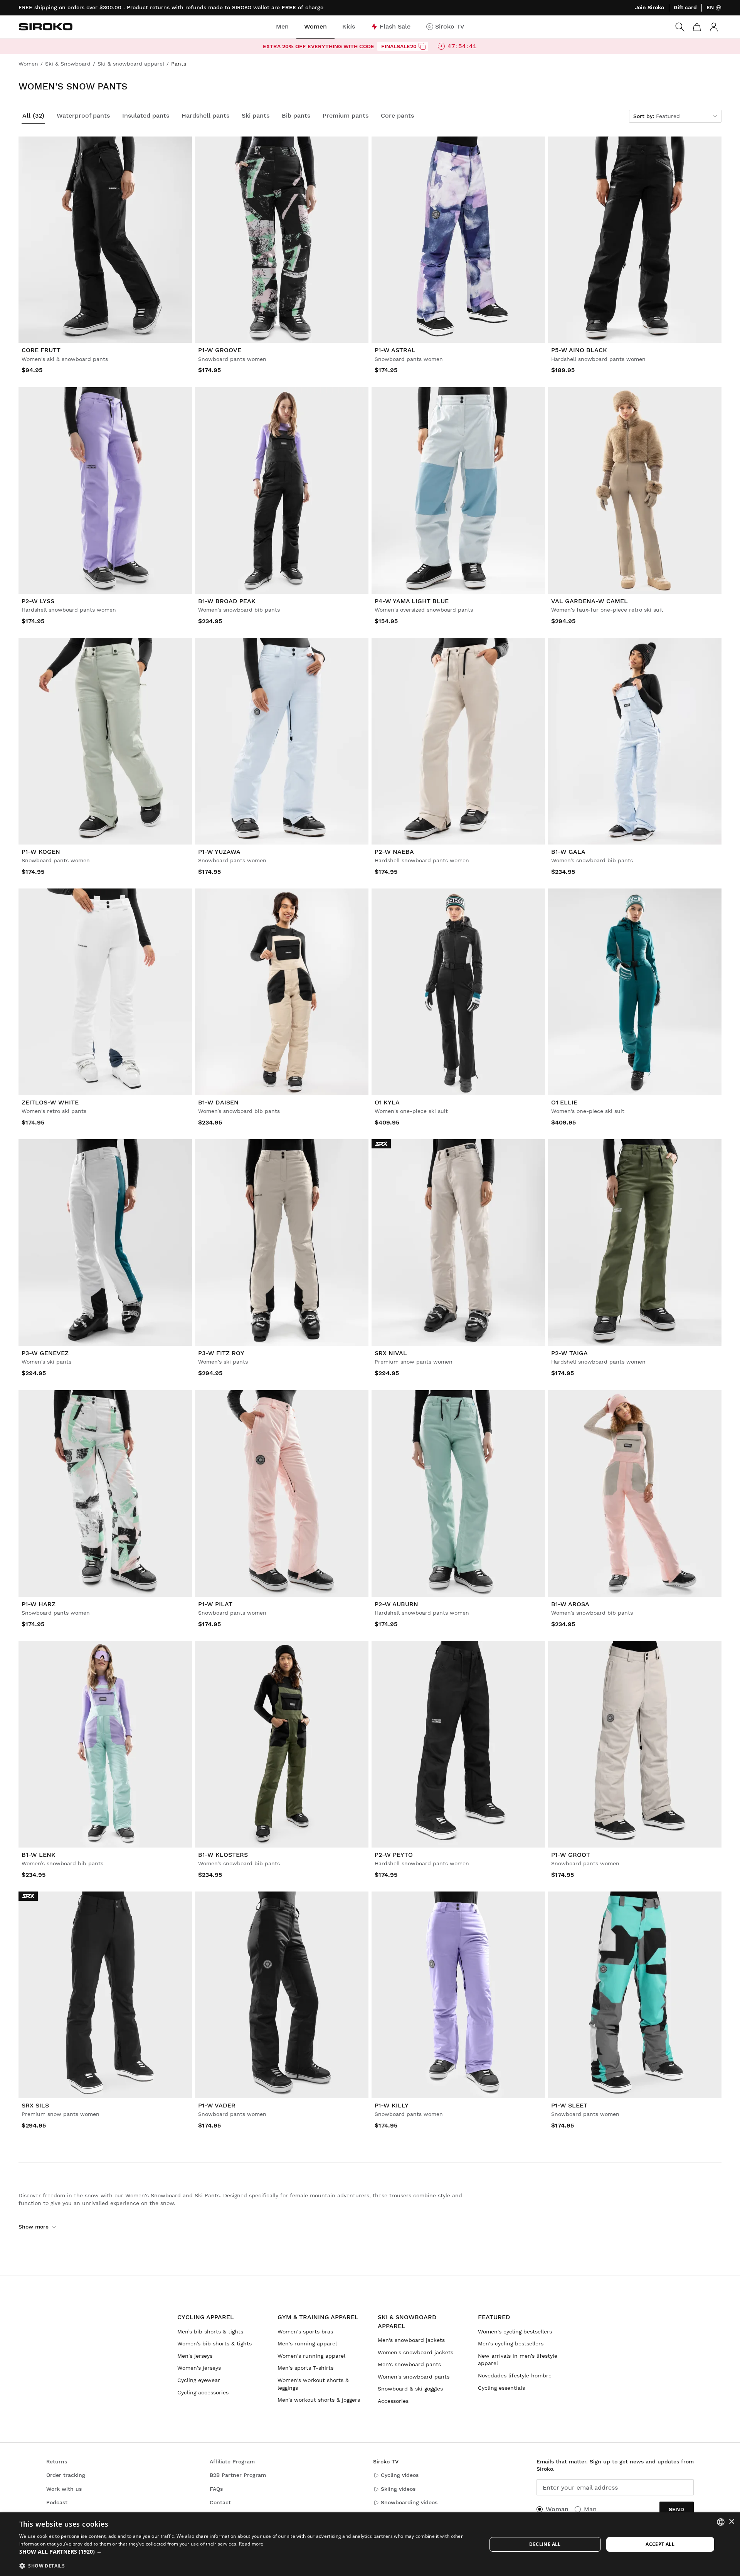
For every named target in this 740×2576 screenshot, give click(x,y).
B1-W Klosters (223, 1855)
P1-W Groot (571, 1855)
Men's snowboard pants (409, 2364)
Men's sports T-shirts (305, 2368)
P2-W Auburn (396, 1604)
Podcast (57, 2502)
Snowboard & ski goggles (410, 2389)
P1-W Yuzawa (219, 852)
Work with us (64, 2489)
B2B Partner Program (238, 2475)
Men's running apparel (307, 2343)
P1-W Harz (39, 1604)
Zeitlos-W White (50, 1102)
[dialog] (370, 2544)
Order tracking (66, 2475)
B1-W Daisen (218, 1102)
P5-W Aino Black (579, 350)
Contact (220, 2502)
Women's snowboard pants (414, 2377)
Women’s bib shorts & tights (214, 2343)
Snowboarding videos (409, 2502)
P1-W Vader (217, 2105)
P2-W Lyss (38, 601)
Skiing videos (398, 2489)
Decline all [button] (545, 2544)
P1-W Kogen (41, 852)
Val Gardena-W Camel (589, 601)
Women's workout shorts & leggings (313, 2384)
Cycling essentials (501, 2388)
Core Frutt (41, 350)
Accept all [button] (660, 2544)
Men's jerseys (195, 2356)
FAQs (216, 2489)
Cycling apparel (206, 2317)
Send (677, 2509)
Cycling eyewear (199, 2380)
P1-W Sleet (569, 2105)
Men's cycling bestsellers (511, 2343)
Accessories (393, 2401)
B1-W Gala (568, 852)
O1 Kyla (387, 1102)
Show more (34, 2227)
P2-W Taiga (569, 1353)
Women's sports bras (305, 2332)
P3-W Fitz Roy (221, 1353)
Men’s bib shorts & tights (210, 2332)
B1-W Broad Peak (227, 601)
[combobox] (721, 2522)
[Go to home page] (45, 27)
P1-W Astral (395, 350)
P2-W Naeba (394, 852)
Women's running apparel (311, 2356)
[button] (246, 2552)
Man (590, 2509)
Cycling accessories (203, 2392)
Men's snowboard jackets (411, 2340)
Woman (557, 2509)
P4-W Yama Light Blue (412, 601)
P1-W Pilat (215, 1604)
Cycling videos (400, 2475)
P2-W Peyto (394, 1855)
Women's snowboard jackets (415, 2352)
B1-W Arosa (570, 1604)
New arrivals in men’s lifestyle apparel (518, 2360)
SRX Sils (35, 2105)
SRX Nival (391, 1353)
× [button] (731, 2522)
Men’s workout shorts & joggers (319, 2400)
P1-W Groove (220, 350)
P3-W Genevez (45, 1353)
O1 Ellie (564, 1102)
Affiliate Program (232, 2461)
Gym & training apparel (318, 2317)
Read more (251, 2544)
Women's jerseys (199, 2368)
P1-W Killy (392, 2105)
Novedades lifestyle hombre (515, 2375)
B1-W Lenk (39, 1855)
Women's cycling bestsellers (515, 2332)
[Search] (680, 27)
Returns (57, 2461)
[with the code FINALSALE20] (422, 46)
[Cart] (697, 27)
